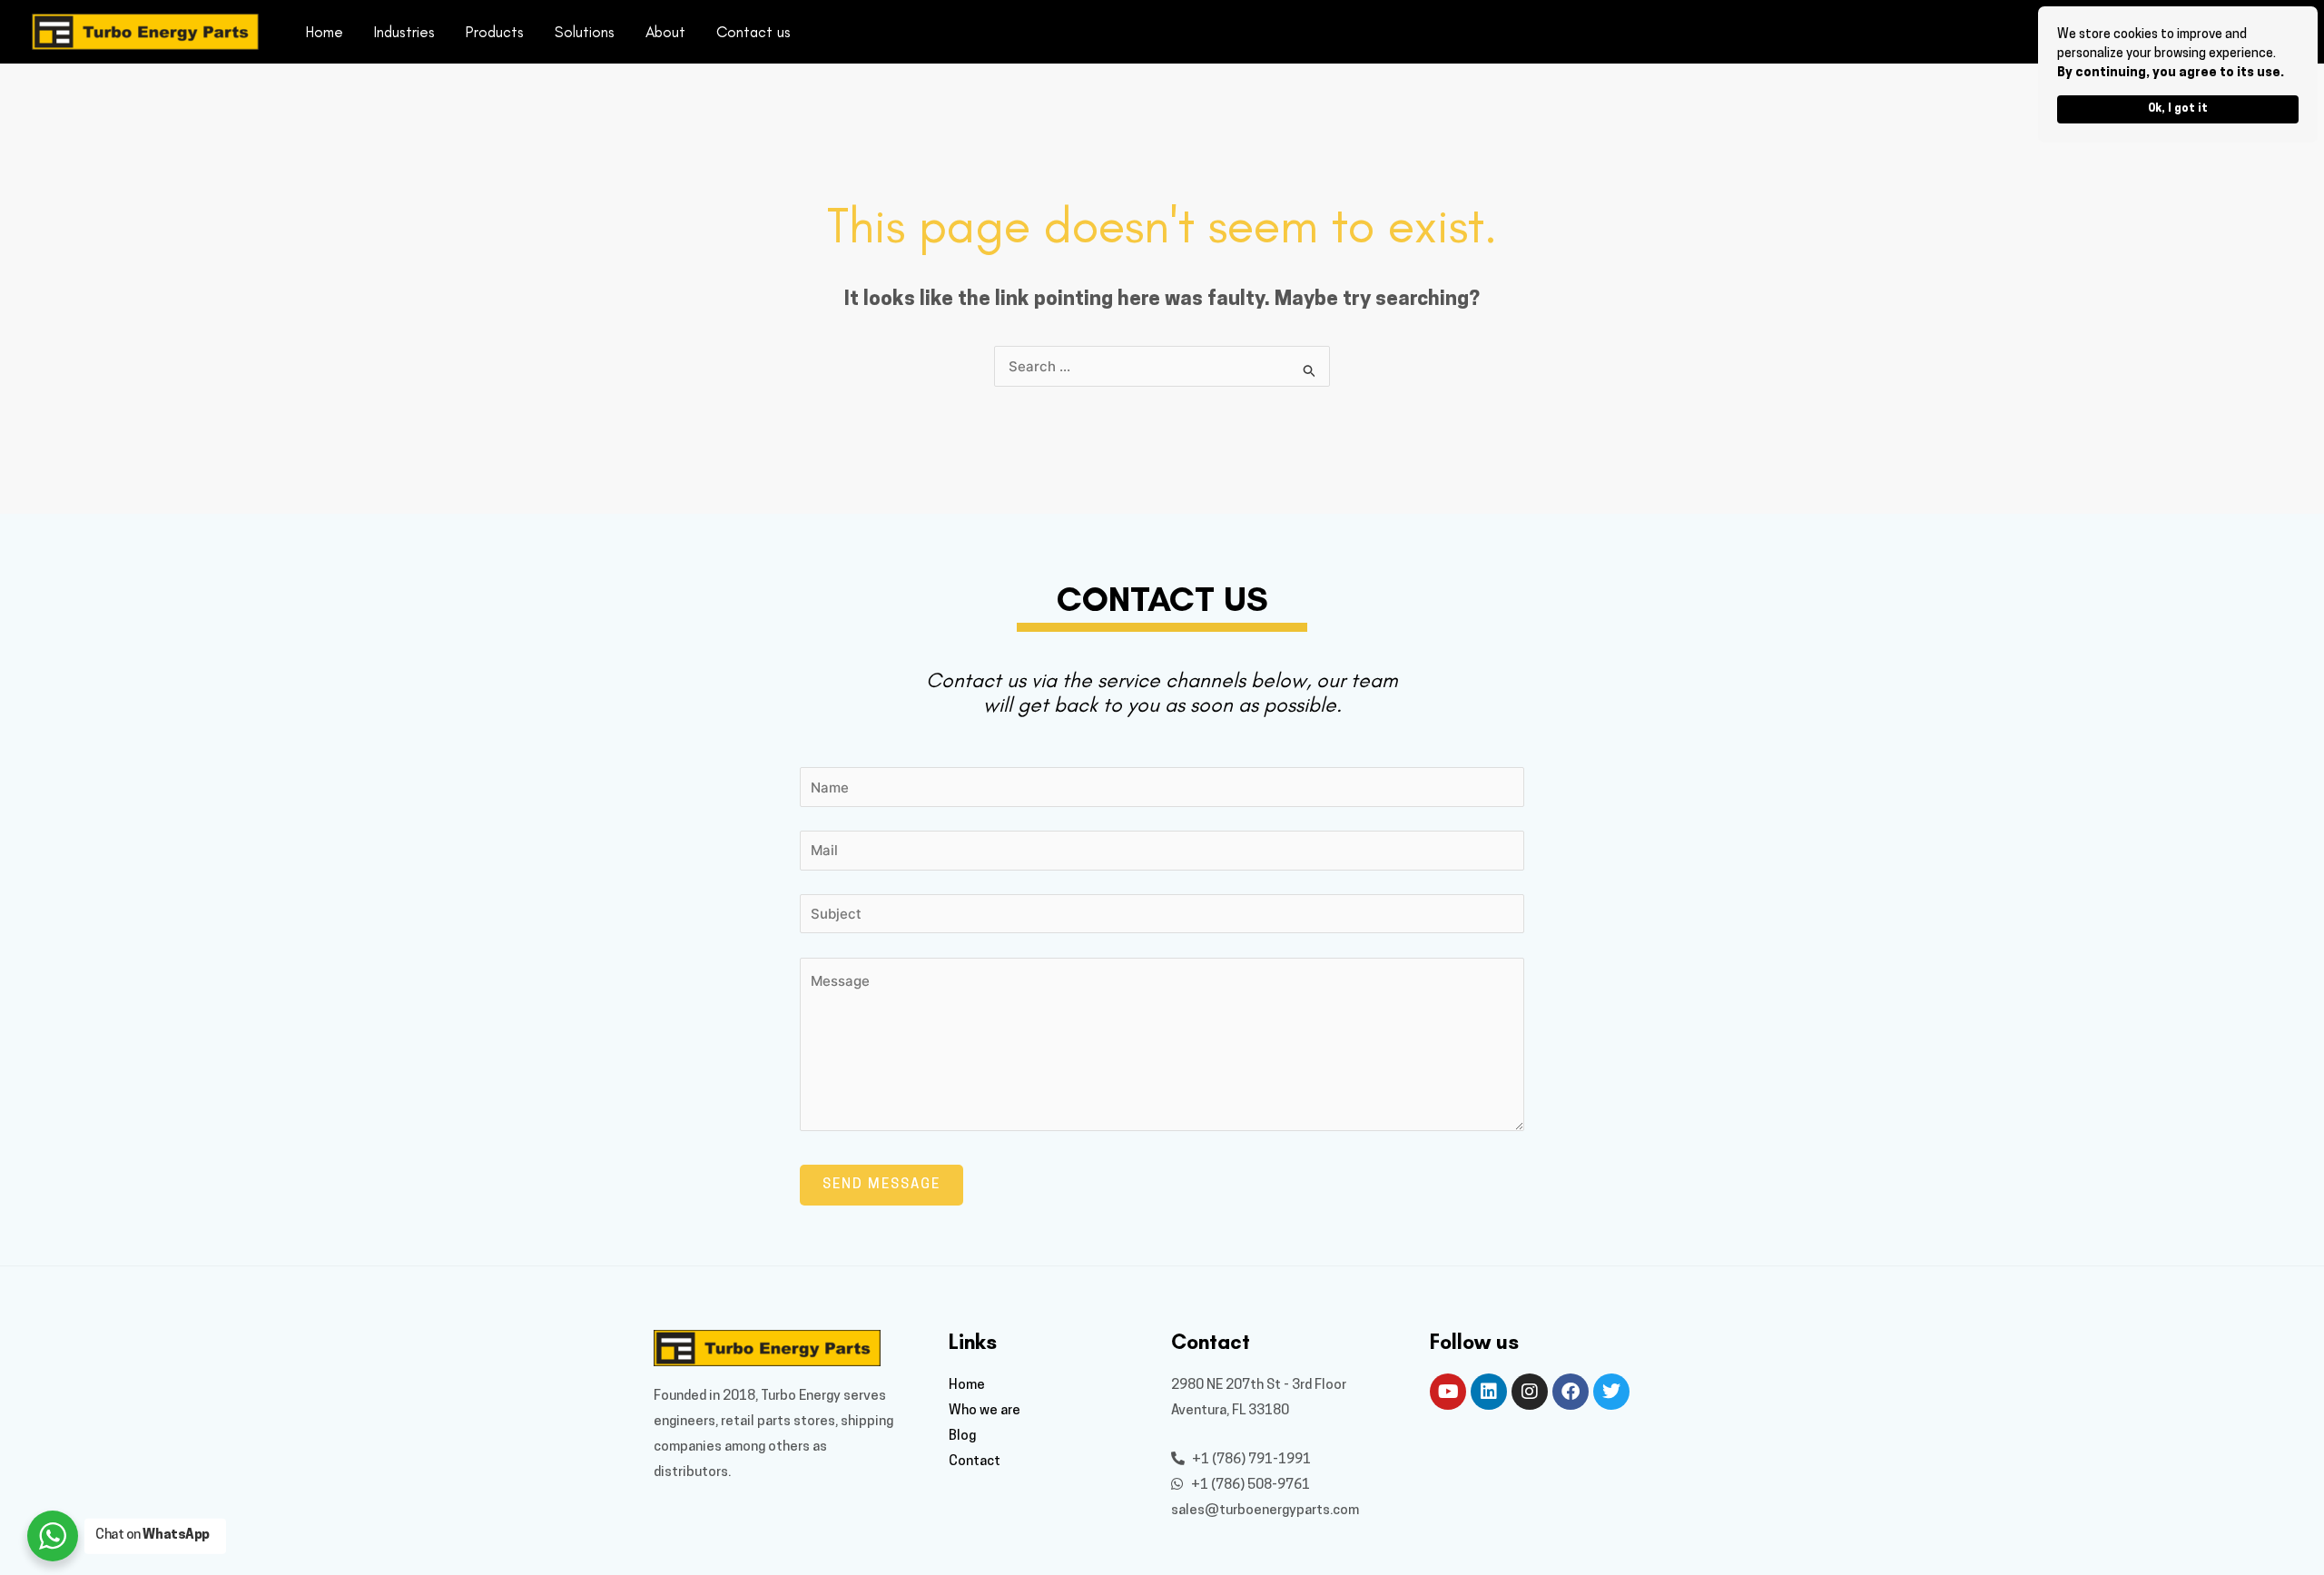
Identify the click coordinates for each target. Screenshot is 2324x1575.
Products (495, 32)
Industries (404, 32)
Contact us (753, 32)
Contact (975, 1462)
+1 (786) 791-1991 (1250, 1460)
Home (325, 32)
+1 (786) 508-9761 (1249, 1486)
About (665, 32)
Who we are (985, 1411)
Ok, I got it (2178, 109)
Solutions (585, 32)
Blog (962, 1437)
